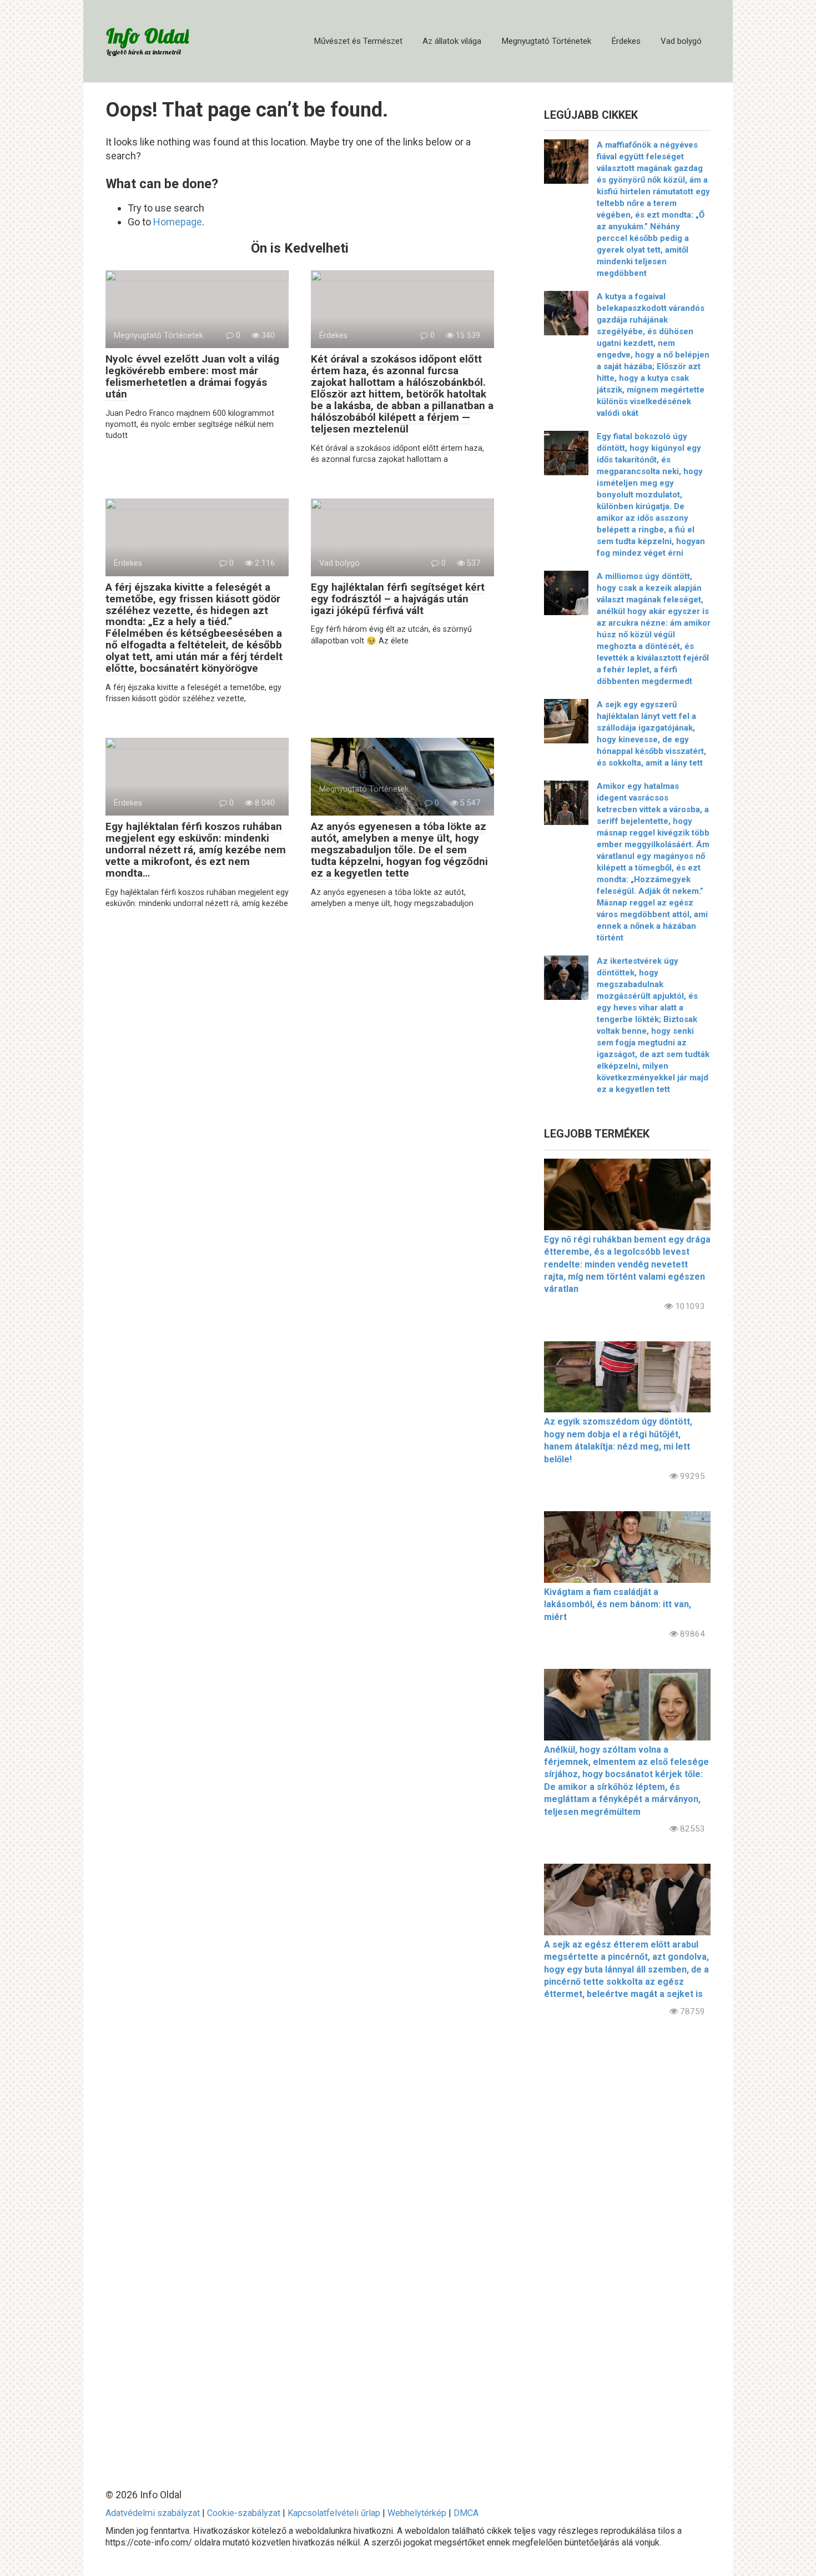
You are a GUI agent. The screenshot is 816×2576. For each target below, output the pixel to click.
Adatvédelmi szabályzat (153, 2513)
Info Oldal (147, 36)
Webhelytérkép (417, 2513)
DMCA (466, 2513)
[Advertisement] (627, 2243)
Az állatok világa (452, 41)
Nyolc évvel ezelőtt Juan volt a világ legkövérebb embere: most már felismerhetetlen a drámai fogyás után (192, 376)
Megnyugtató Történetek (546, 41)
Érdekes (626, 41)
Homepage (178, 222)
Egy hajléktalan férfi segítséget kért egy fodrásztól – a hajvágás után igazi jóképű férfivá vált (398, 599)
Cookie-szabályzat (244, 2513)
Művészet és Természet (358, 41)
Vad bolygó (681, 41)
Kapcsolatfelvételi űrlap (334, 2513)
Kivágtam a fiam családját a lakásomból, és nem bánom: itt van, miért (618, 1604)
